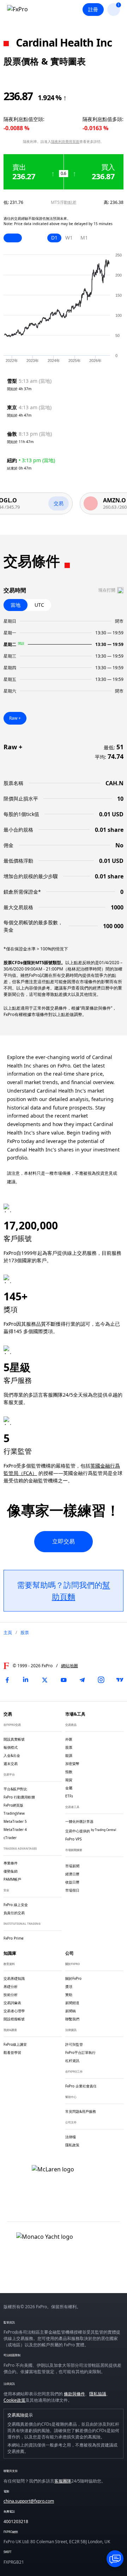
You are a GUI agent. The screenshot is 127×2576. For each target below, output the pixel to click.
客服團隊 (63, 2481)
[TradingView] (120, 1680)
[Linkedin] (26, 1680)
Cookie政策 (14, 2400)
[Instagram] (101, 1680)
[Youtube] (64, 1680)
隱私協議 (98, 2394)
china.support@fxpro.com (29, 2501)
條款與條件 (74, 2394)
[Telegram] (82, 1680)
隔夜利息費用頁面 (65, 141)
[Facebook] (7, 1680)
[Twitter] (45, 1680)
